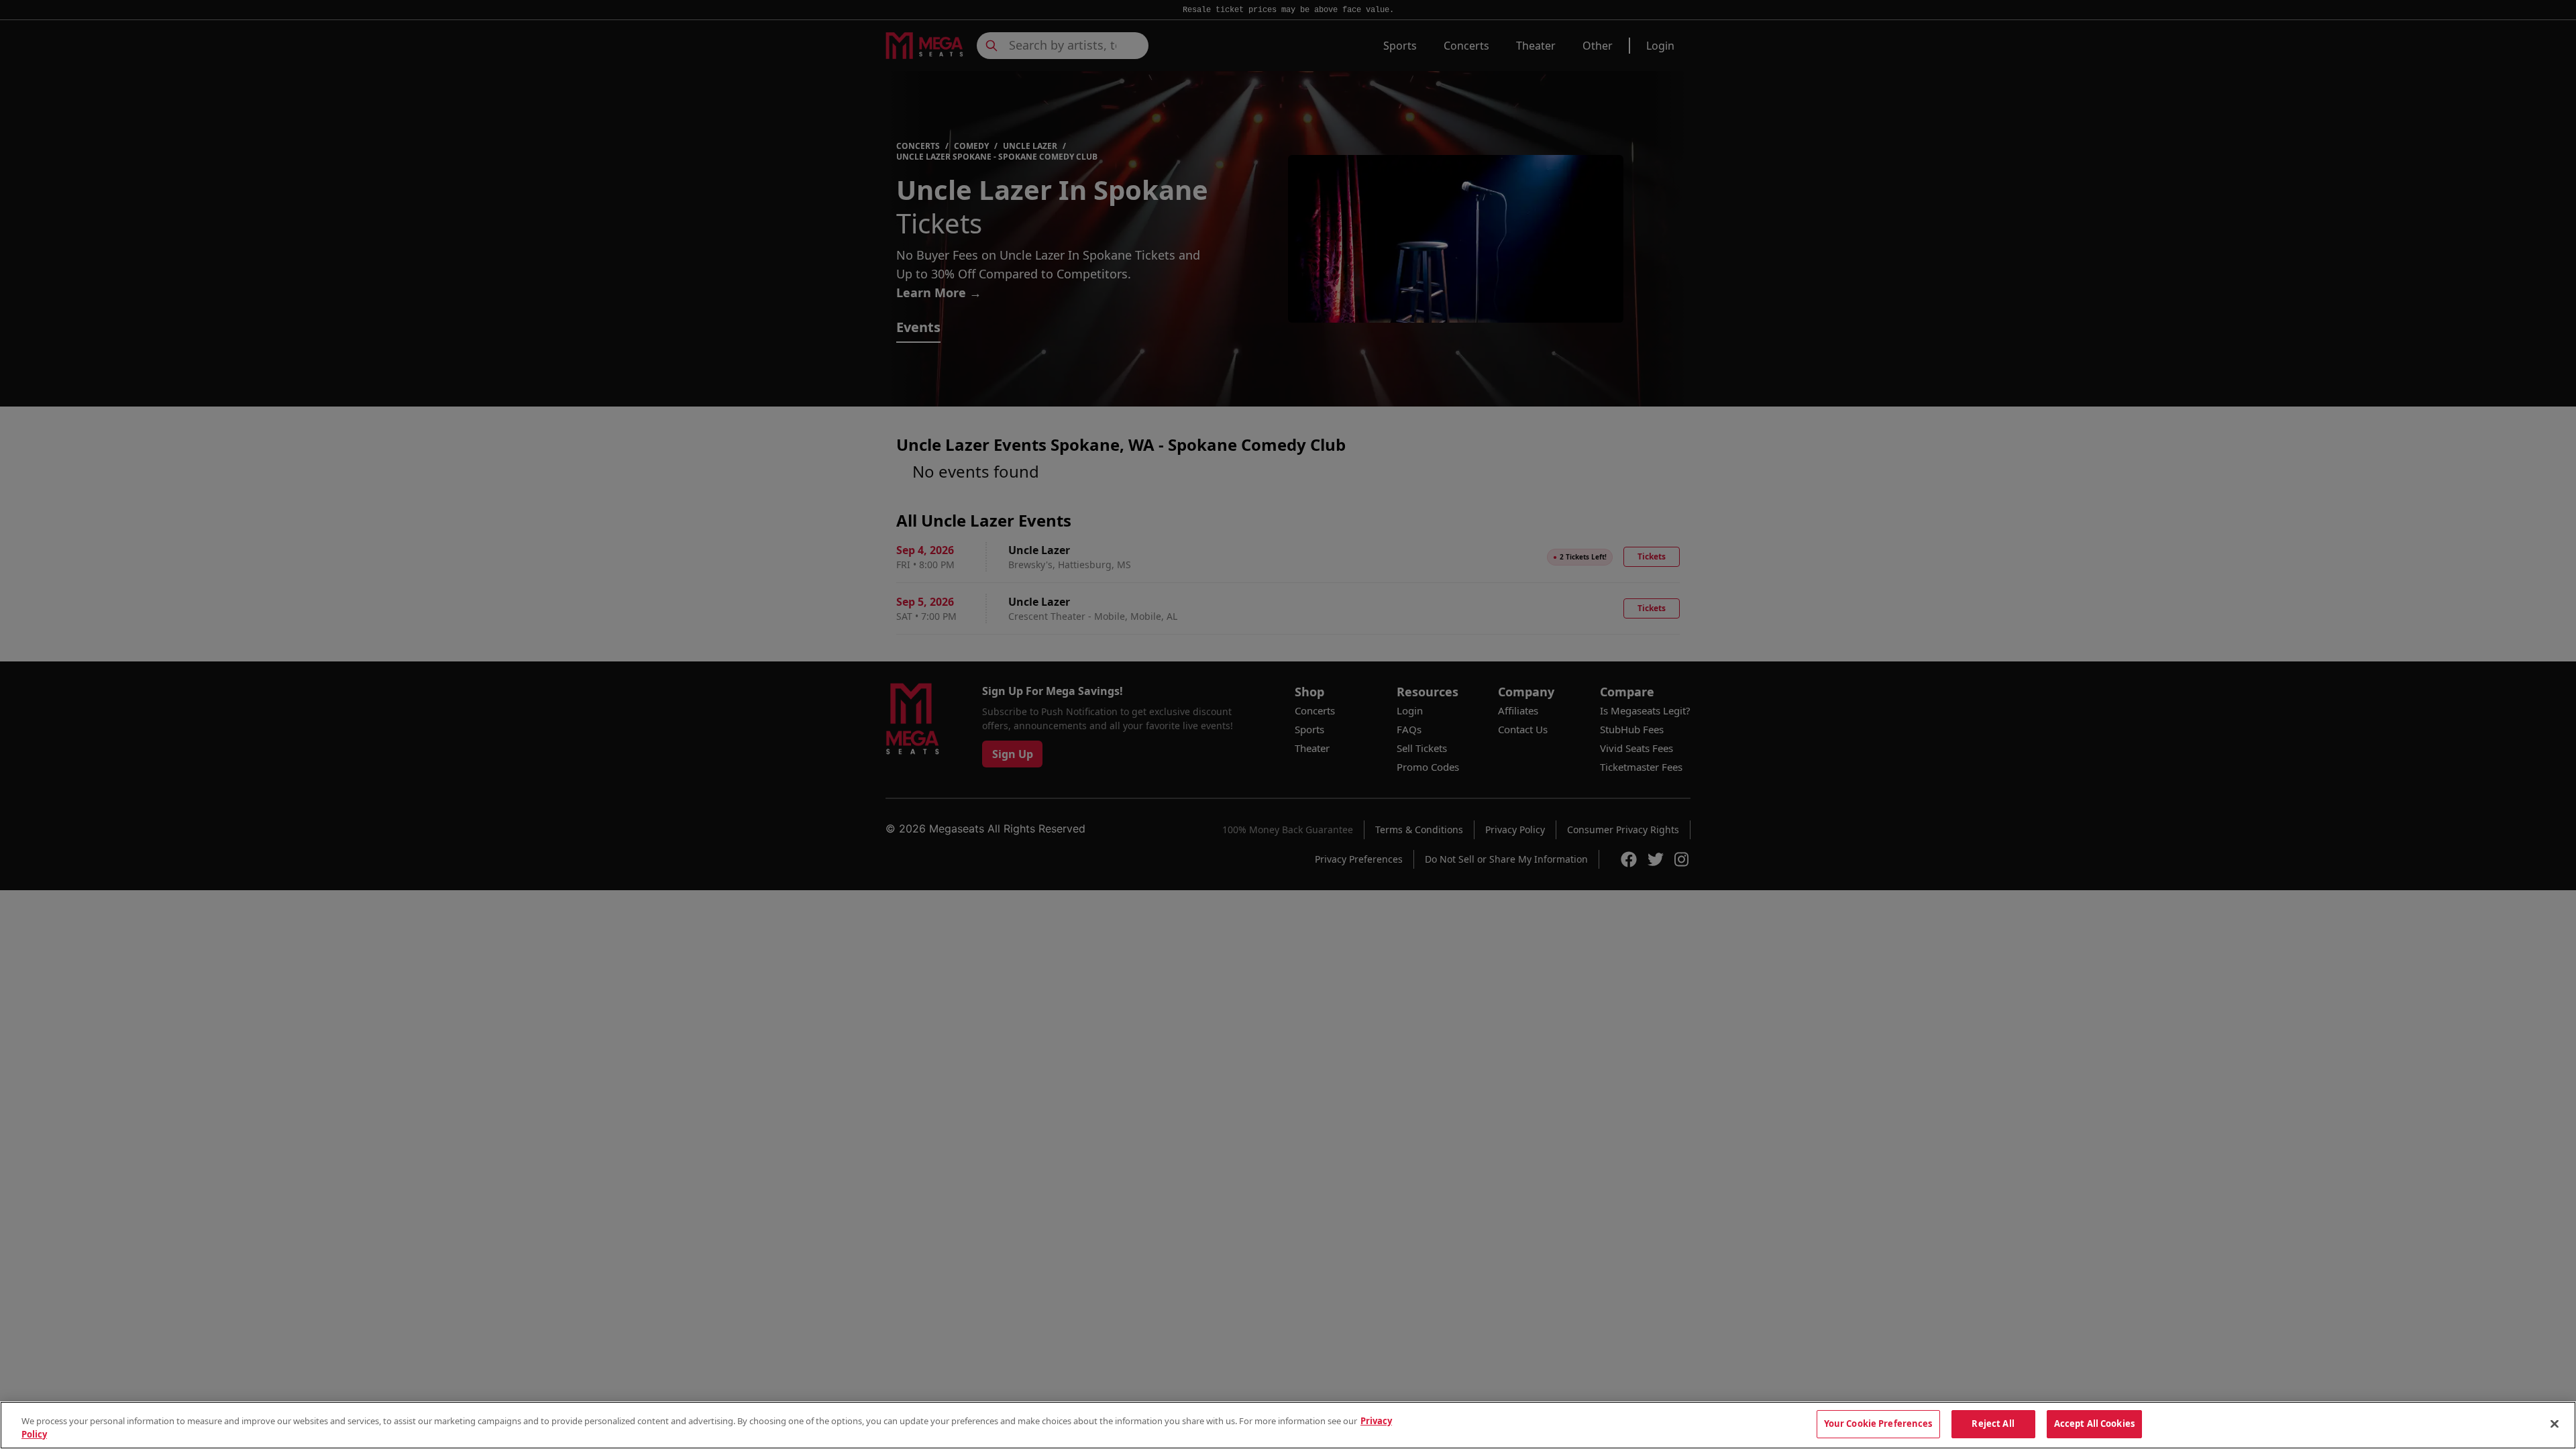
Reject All (1993, 1424)
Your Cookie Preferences (1878, 1424)
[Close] (2555, 1424)
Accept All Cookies (2094, 1424)
